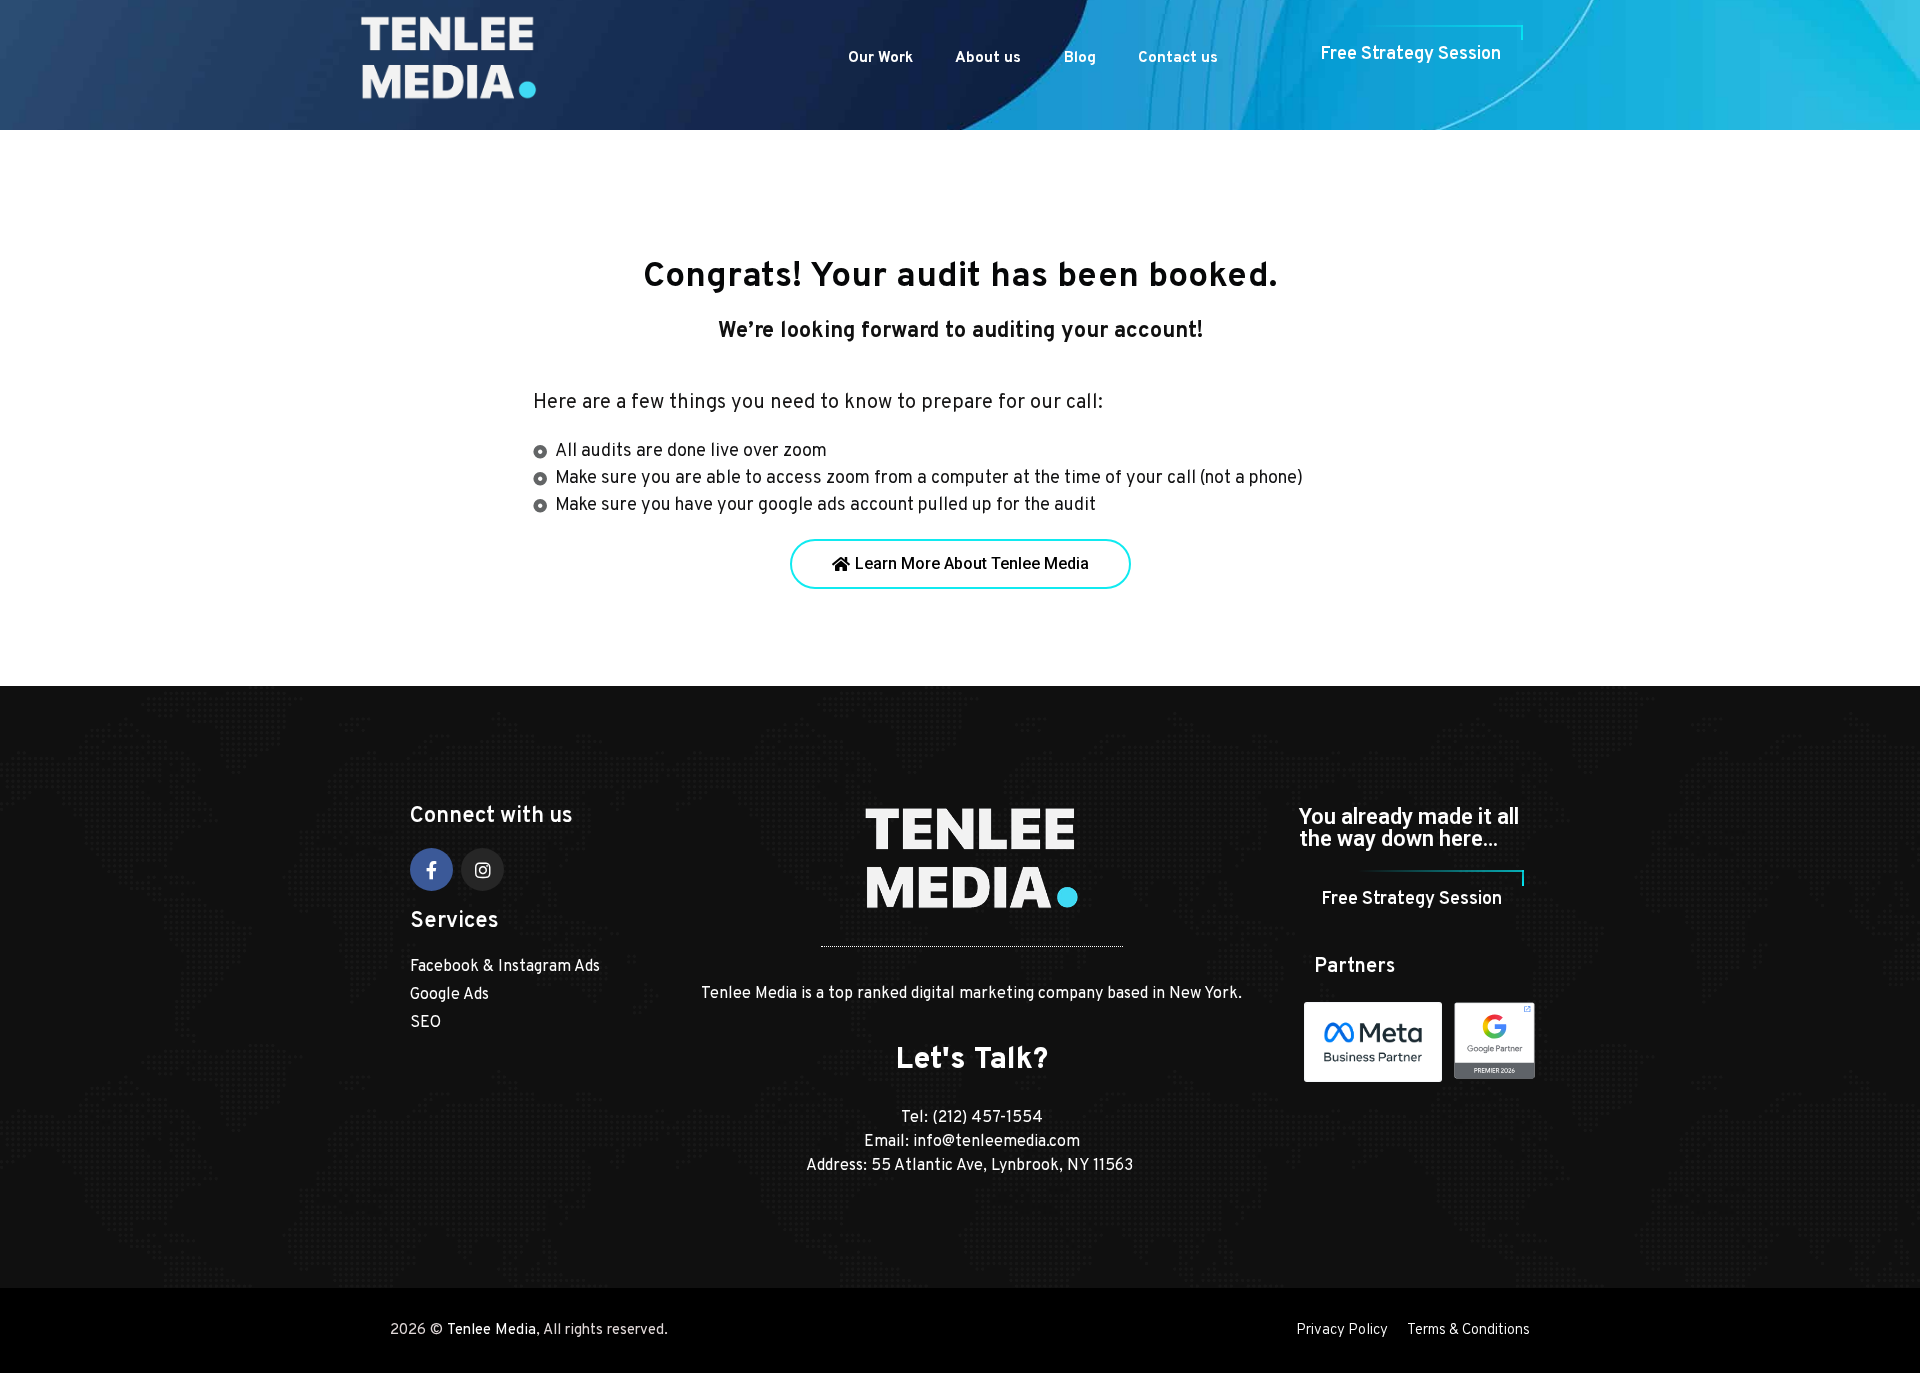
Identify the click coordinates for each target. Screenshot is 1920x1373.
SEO (425, 1023)
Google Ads (449, 995)
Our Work (880, 58)
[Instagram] (482, 869)
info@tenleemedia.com (996, 1142)
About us (988, 58)
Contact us (1178, 58)
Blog (1080, 58)
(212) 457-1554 (987, 1118)
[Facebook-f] (431, 869)
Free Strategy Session (1410, 54)
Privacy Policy (1342, 1330)
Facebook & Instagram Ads (505, 967)
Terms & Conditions (1468, 1330)
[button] (960, 564)
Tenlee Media (491, 1330)
